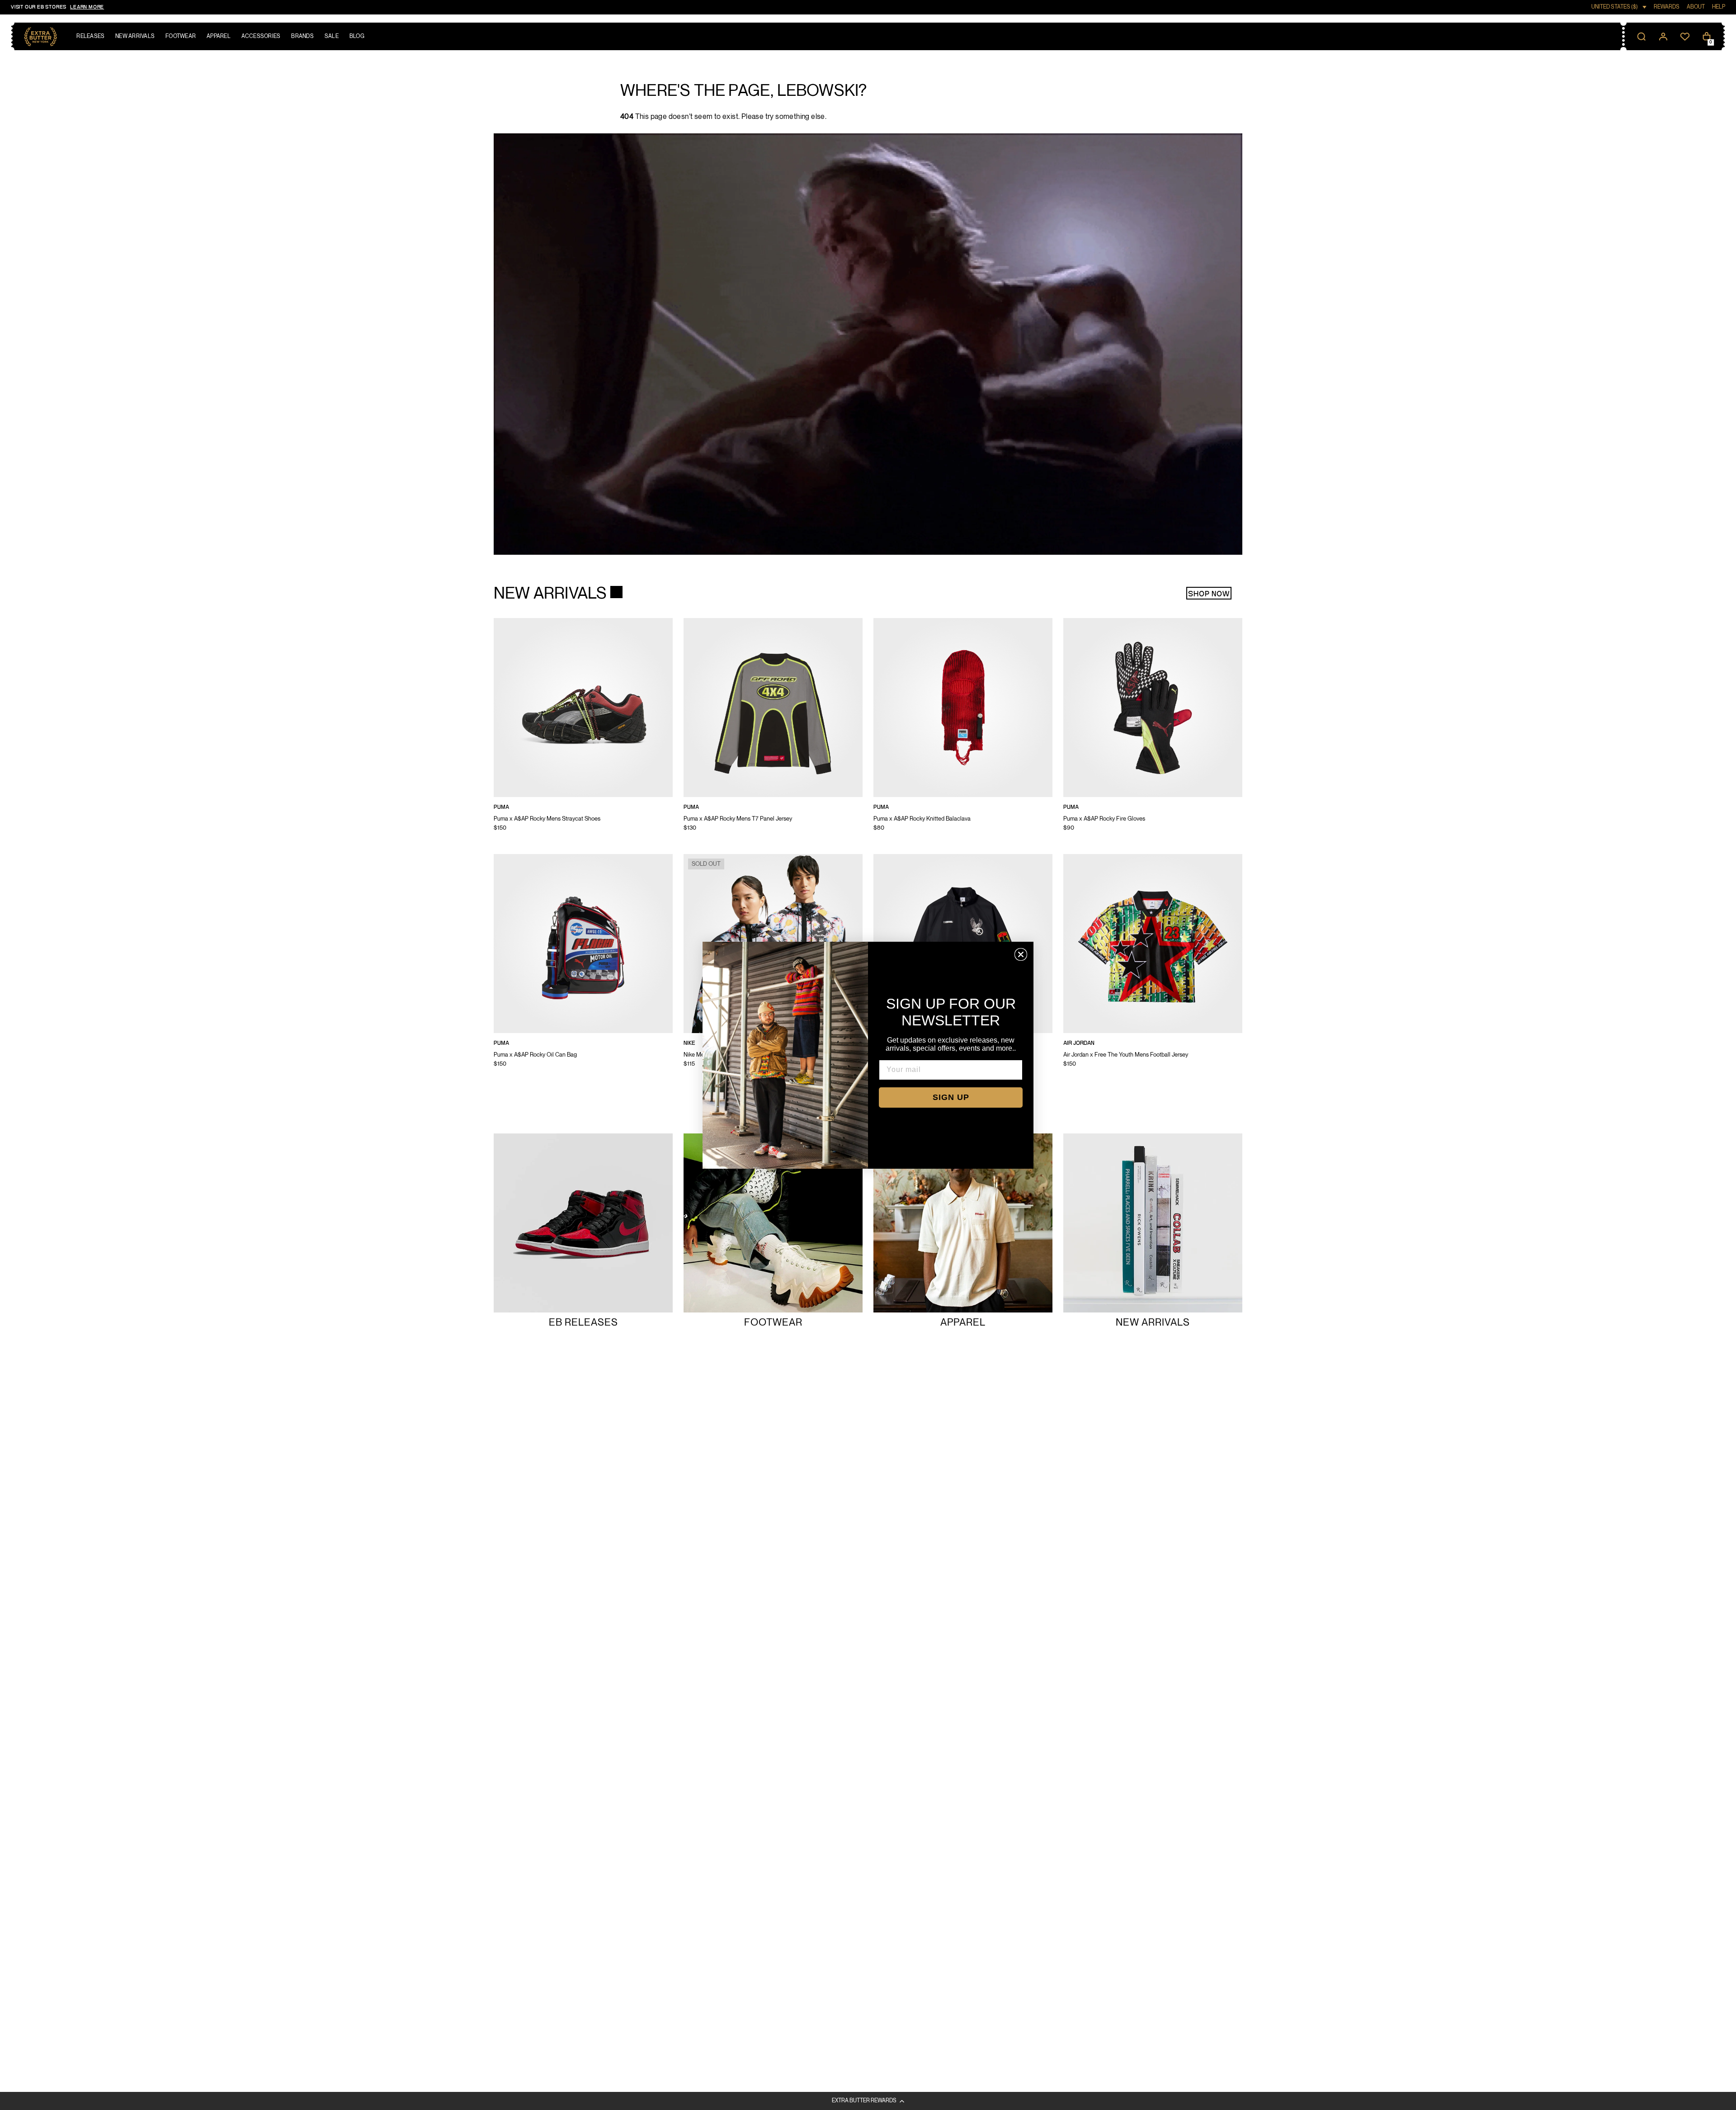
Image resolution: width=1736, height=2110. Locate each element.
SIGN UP (951, 1097)
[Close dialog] (1021, 954)
